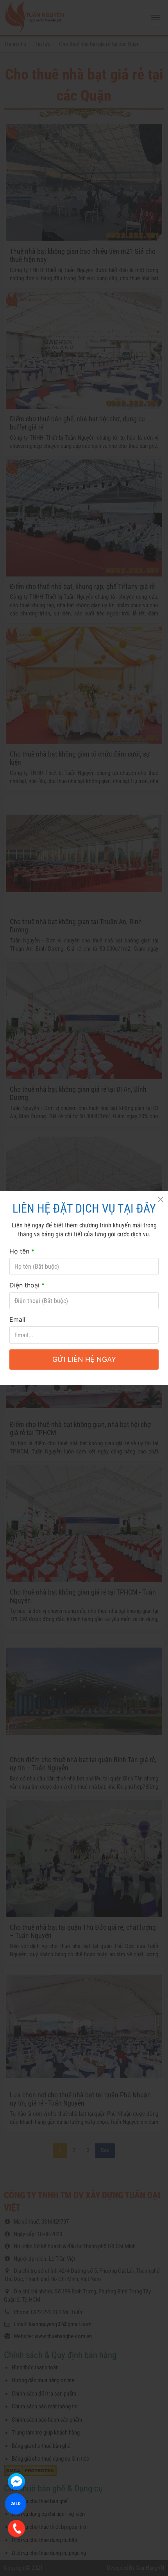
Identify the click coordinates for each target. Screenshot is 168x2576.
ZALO (16, 2504)
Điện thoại (27, 1285)
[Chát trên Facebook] (16, 2482)
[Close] (160, 1199)
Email (17, 1319)
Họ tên (22, 1251)
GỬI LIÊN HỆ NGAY (84, 1359)
